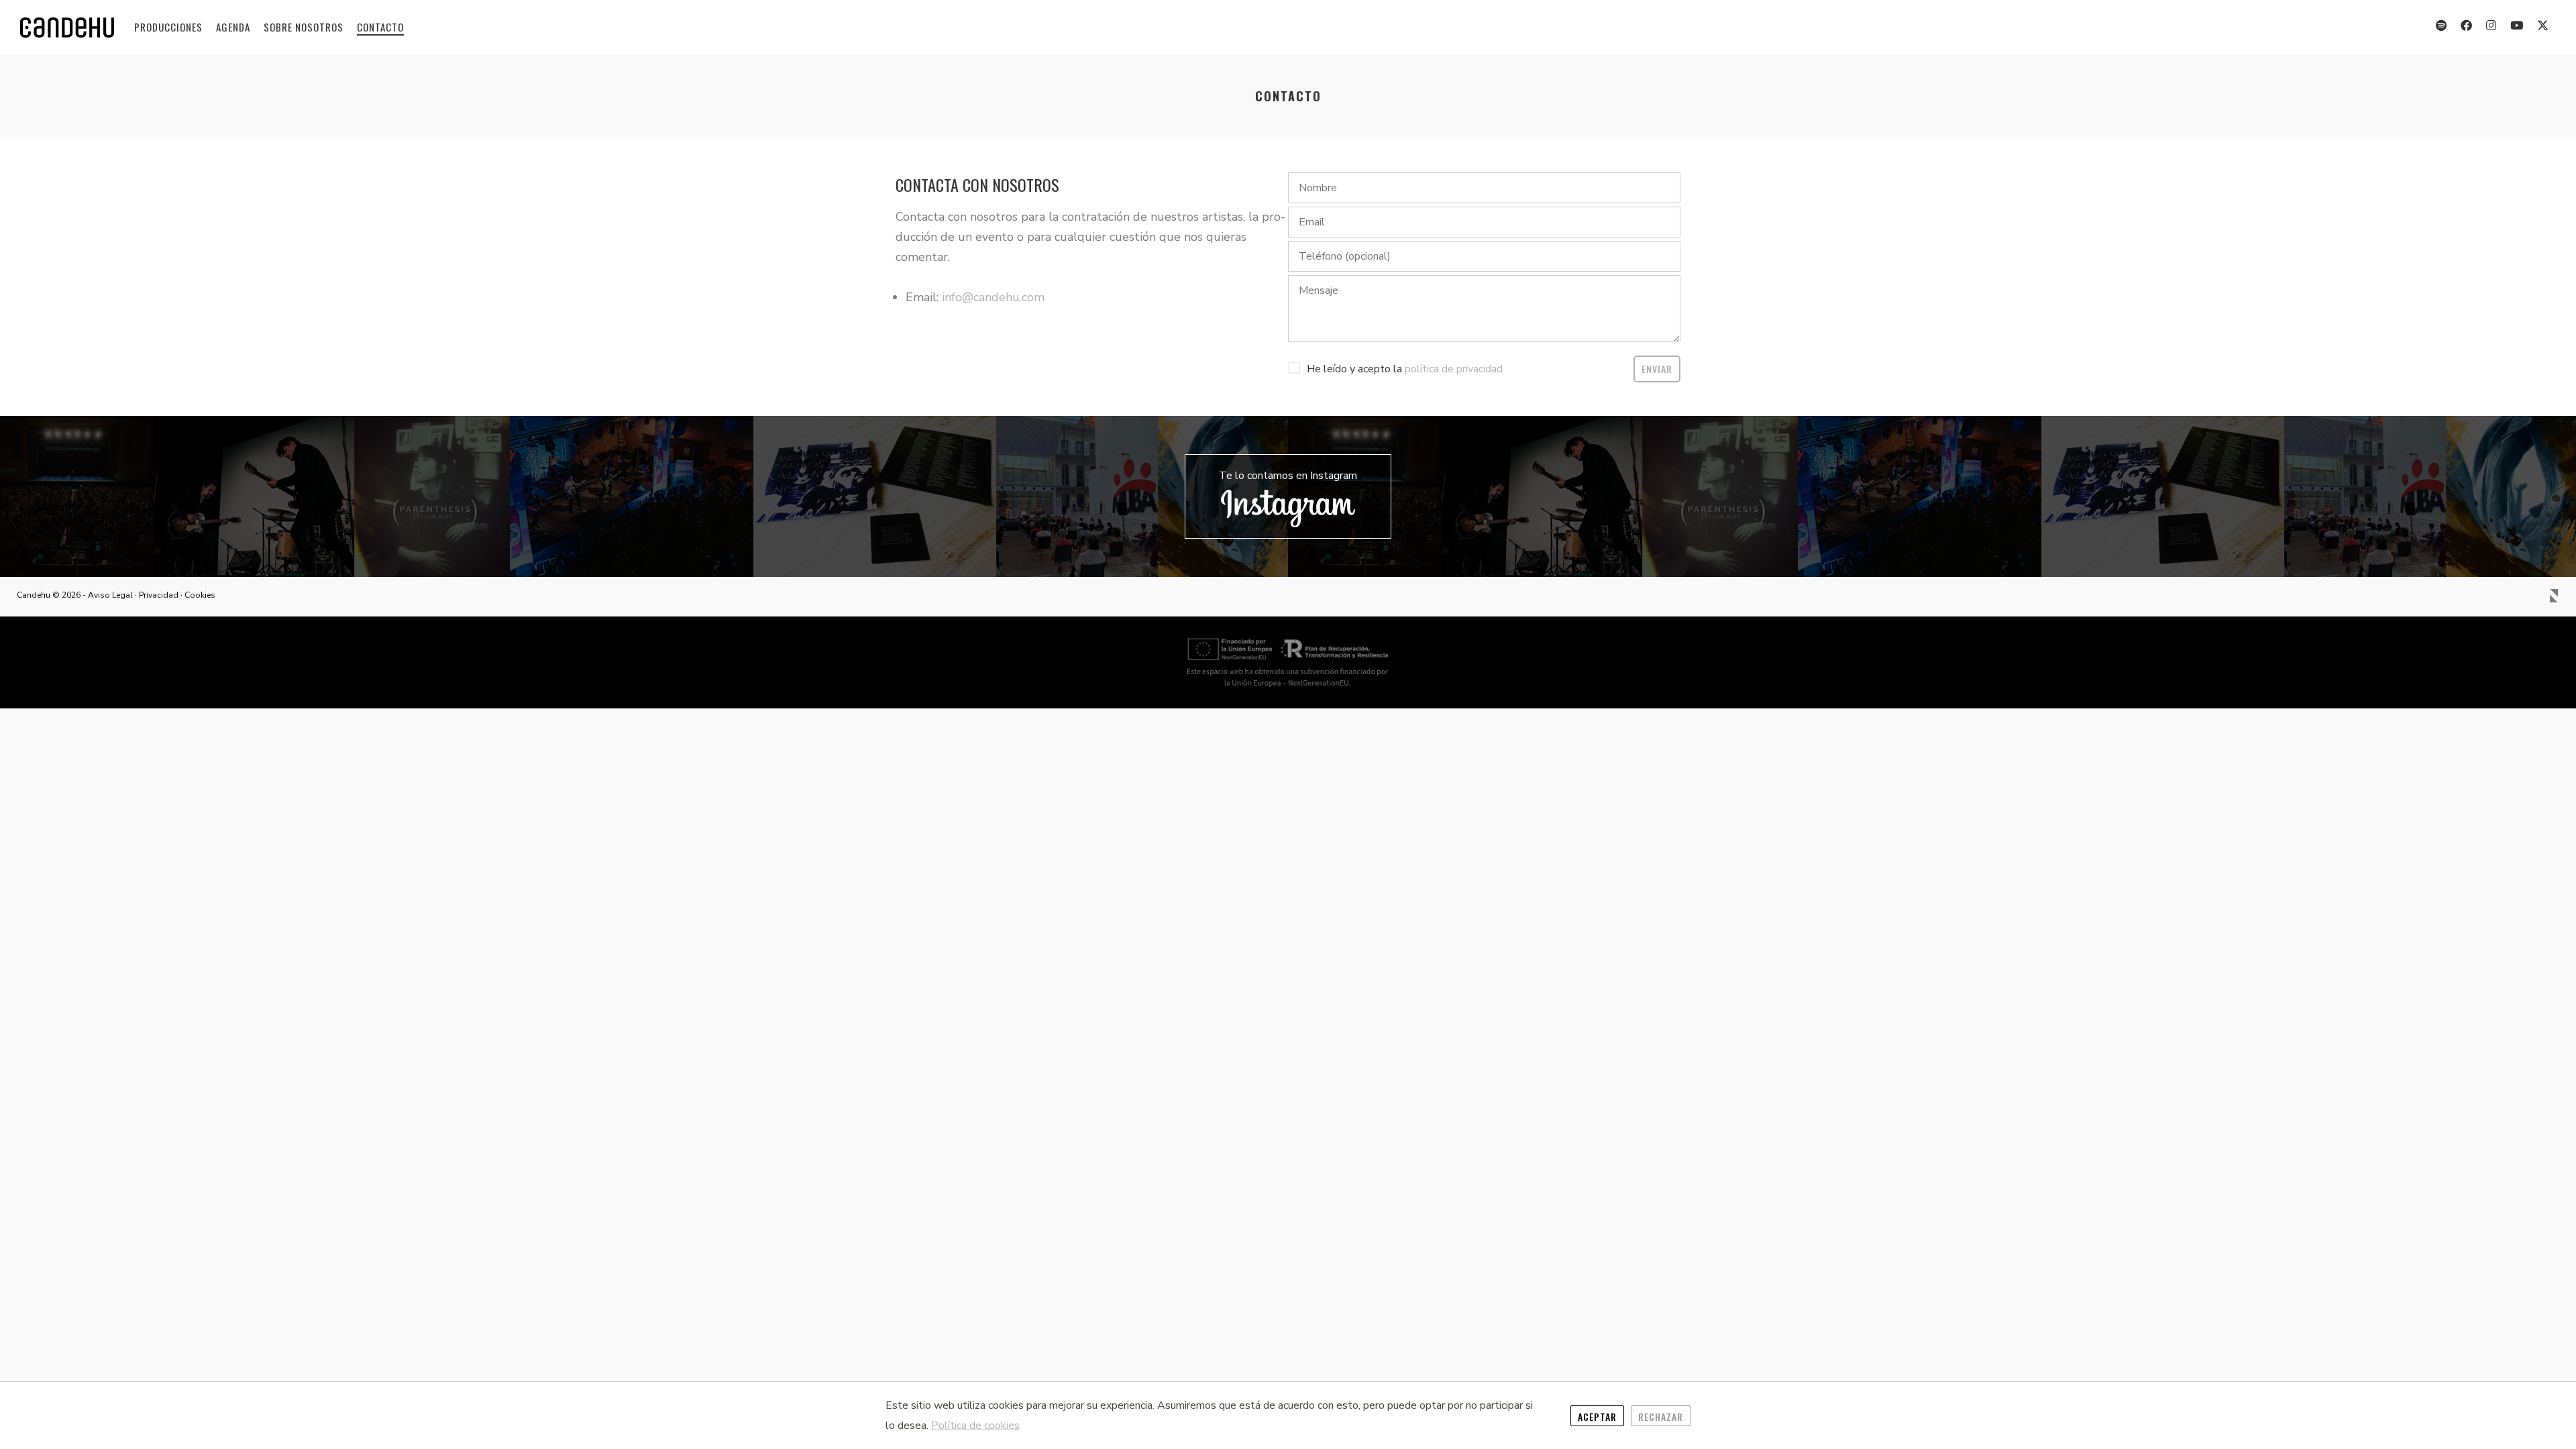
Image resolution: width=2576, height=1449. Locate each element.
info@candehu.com (993, 297)
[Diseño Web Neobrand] (2554, 599)
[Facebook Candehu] (2467, 24)
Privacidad (159, 595)
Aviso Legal (110, 595)
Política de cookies (975, 1426)
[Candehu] (67, 28)
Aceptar (1597, 1416)
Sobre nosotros (304, 27)
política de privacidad (1454, 369)
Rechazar (1661, 1416)
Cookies (200, 595)
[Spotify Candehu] (2441, 24)
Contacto (380, 27)
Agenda (233, 27)
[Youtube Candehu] (2517, 24)
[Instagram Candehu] (2491, 24)
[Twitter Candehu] (2543, 24)
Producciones (168, 27)
